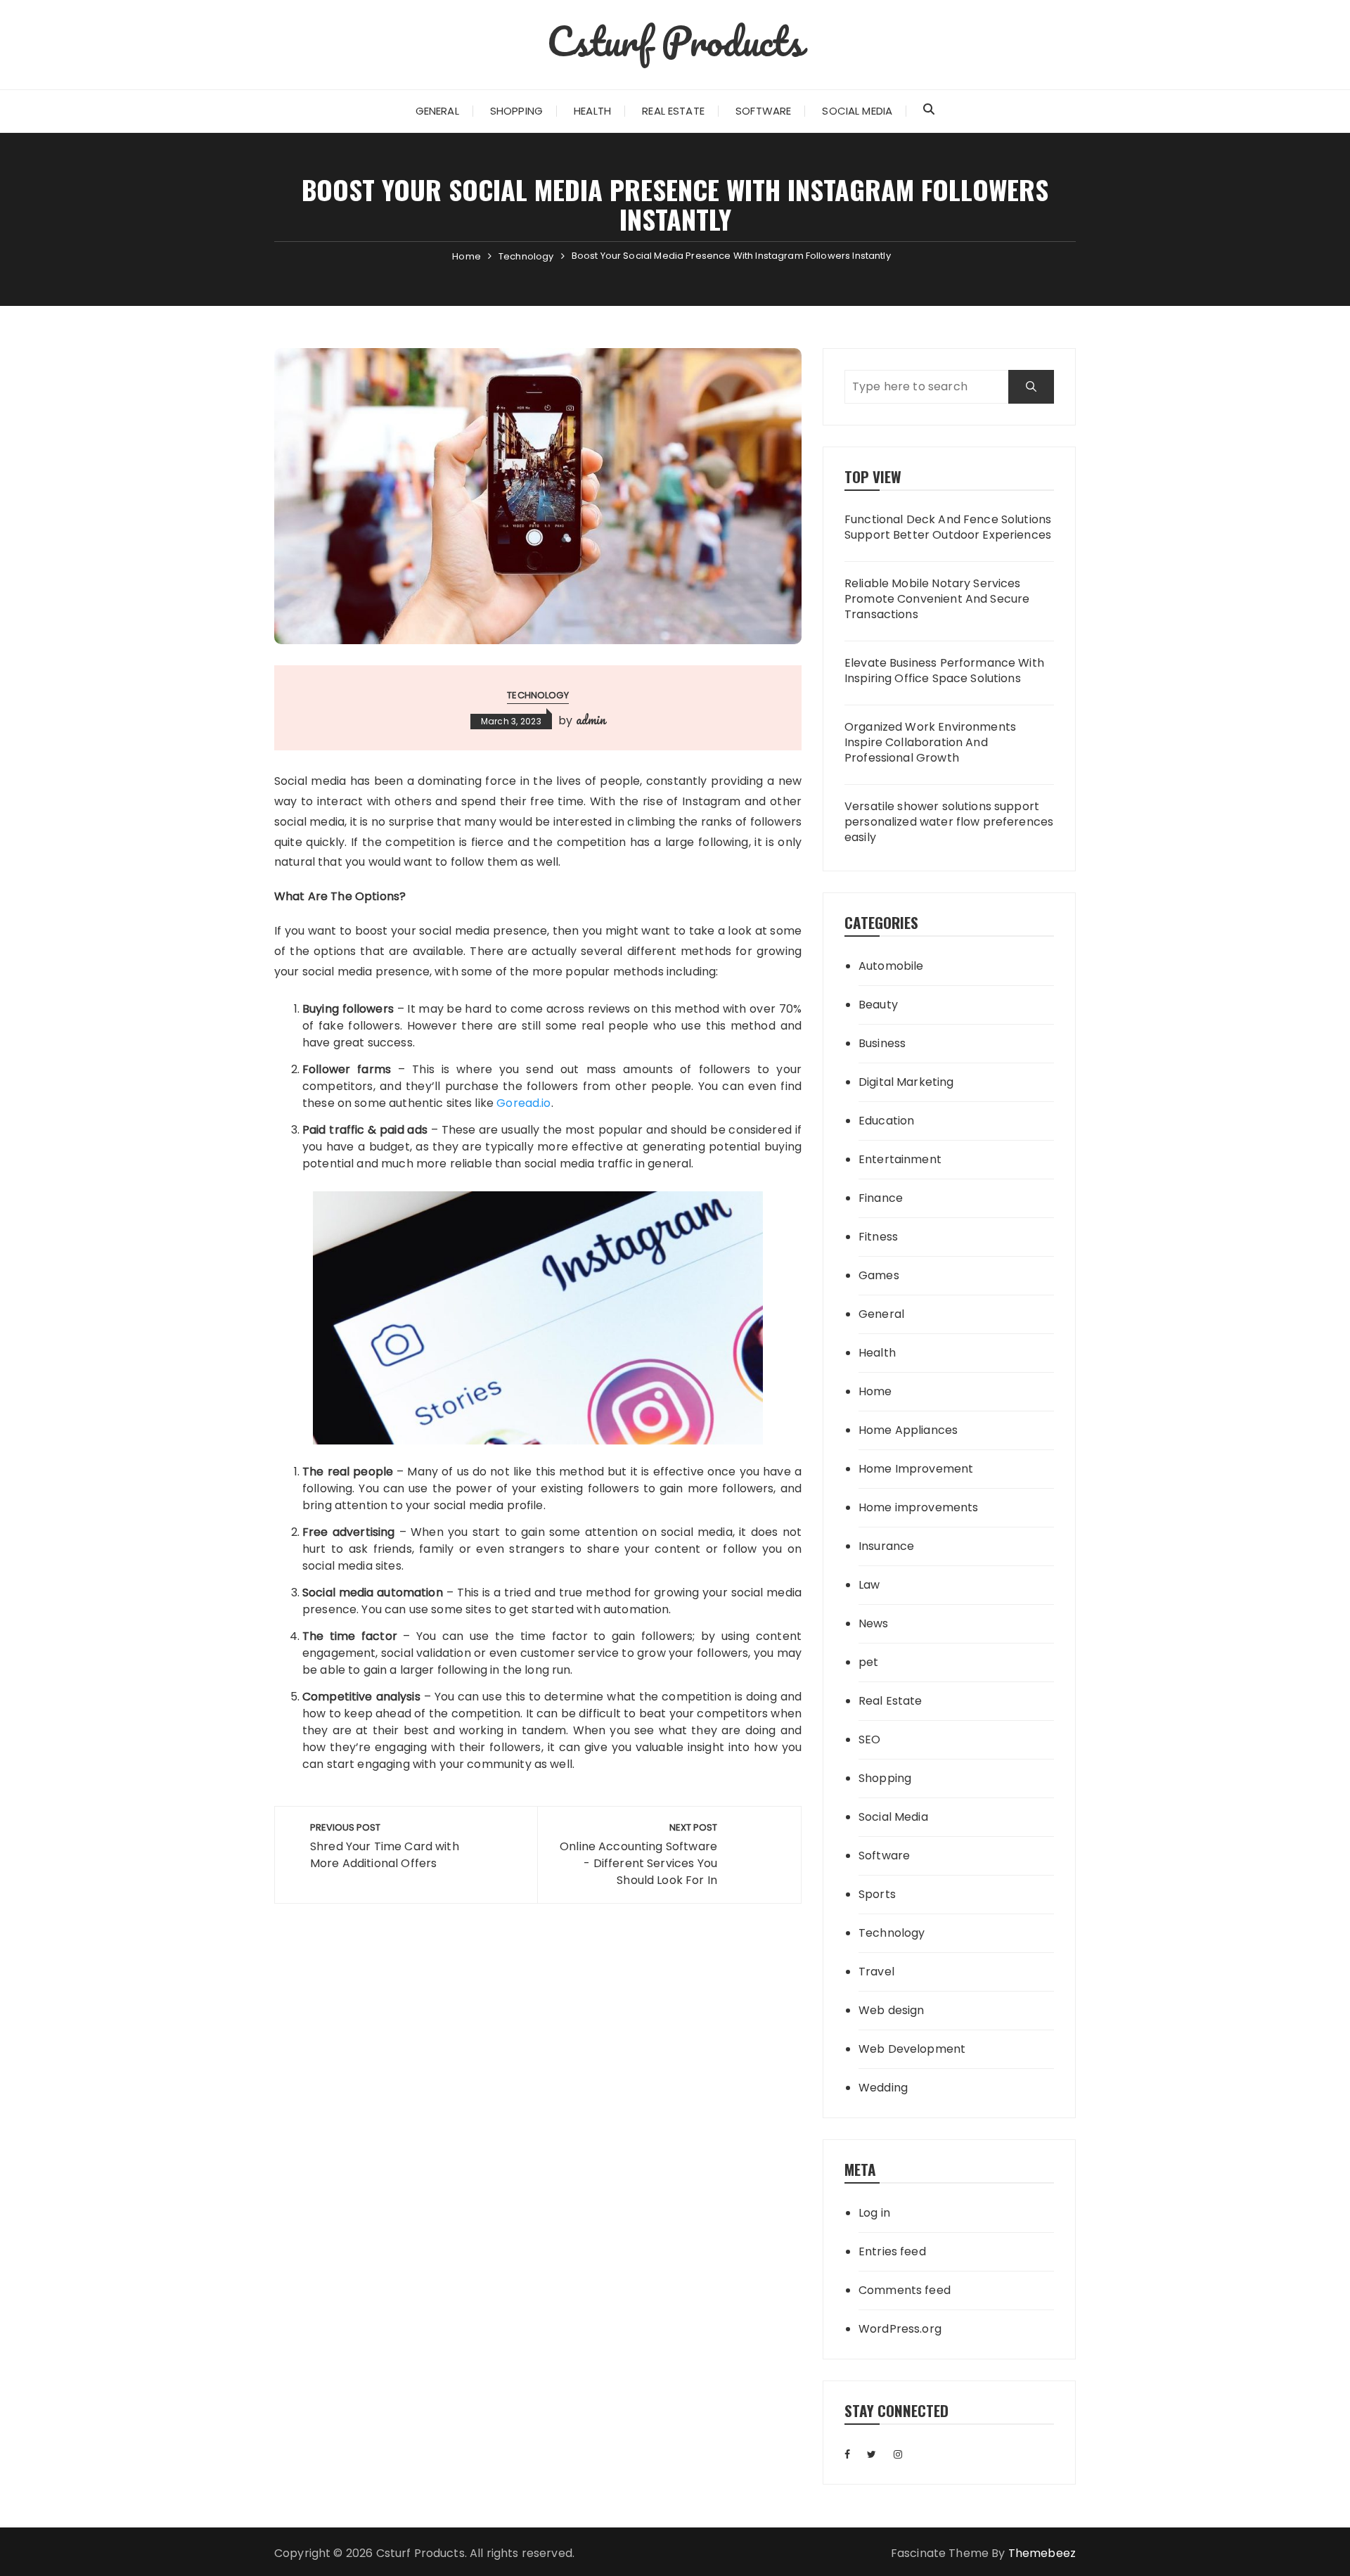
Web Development (912, 2049)
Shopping (516, 111)
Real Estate (673, 111)
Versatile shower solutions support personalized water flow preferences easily (949, 822)
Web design (892, 2010)
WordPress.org (900, 2329)
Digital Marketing (906, 1082)
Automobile (891, 966)
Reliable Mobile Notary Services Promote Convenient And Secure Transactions (937, 600)
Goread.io (523, 1103)
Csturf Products (675, 41)
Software (763, 111)
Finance (881, 1198)
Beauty (878, 1005)
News (874, 1623)
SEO (869, 1739)
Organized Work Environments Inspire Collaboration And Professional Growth (930, 743)
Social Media (857, 111)
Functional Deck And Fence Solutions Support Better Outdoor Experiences (948, 527)
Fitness (878, 1237)
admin (591, 719)
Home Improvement (916, 1469)
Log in (874, 2213)
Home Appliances (908, 1430)
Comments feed (905, 2290)
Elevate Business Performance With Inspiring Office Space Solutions (944, 671)
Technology (538, 695)
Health (592, 111)
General (437, 111)
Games (879, 1275)
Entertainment (900, 1159)
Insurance (886, 1546)
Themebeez (1042, 2553)
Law (869, 1585)
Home (875, 1391)
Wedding (883, 2088)
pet (868, 1662)
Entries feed (892, 2251)
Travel (876, 1972)
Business (882, 1043)
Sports (877, 1894)
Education (886, 1121)
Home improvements (919, 1507)
